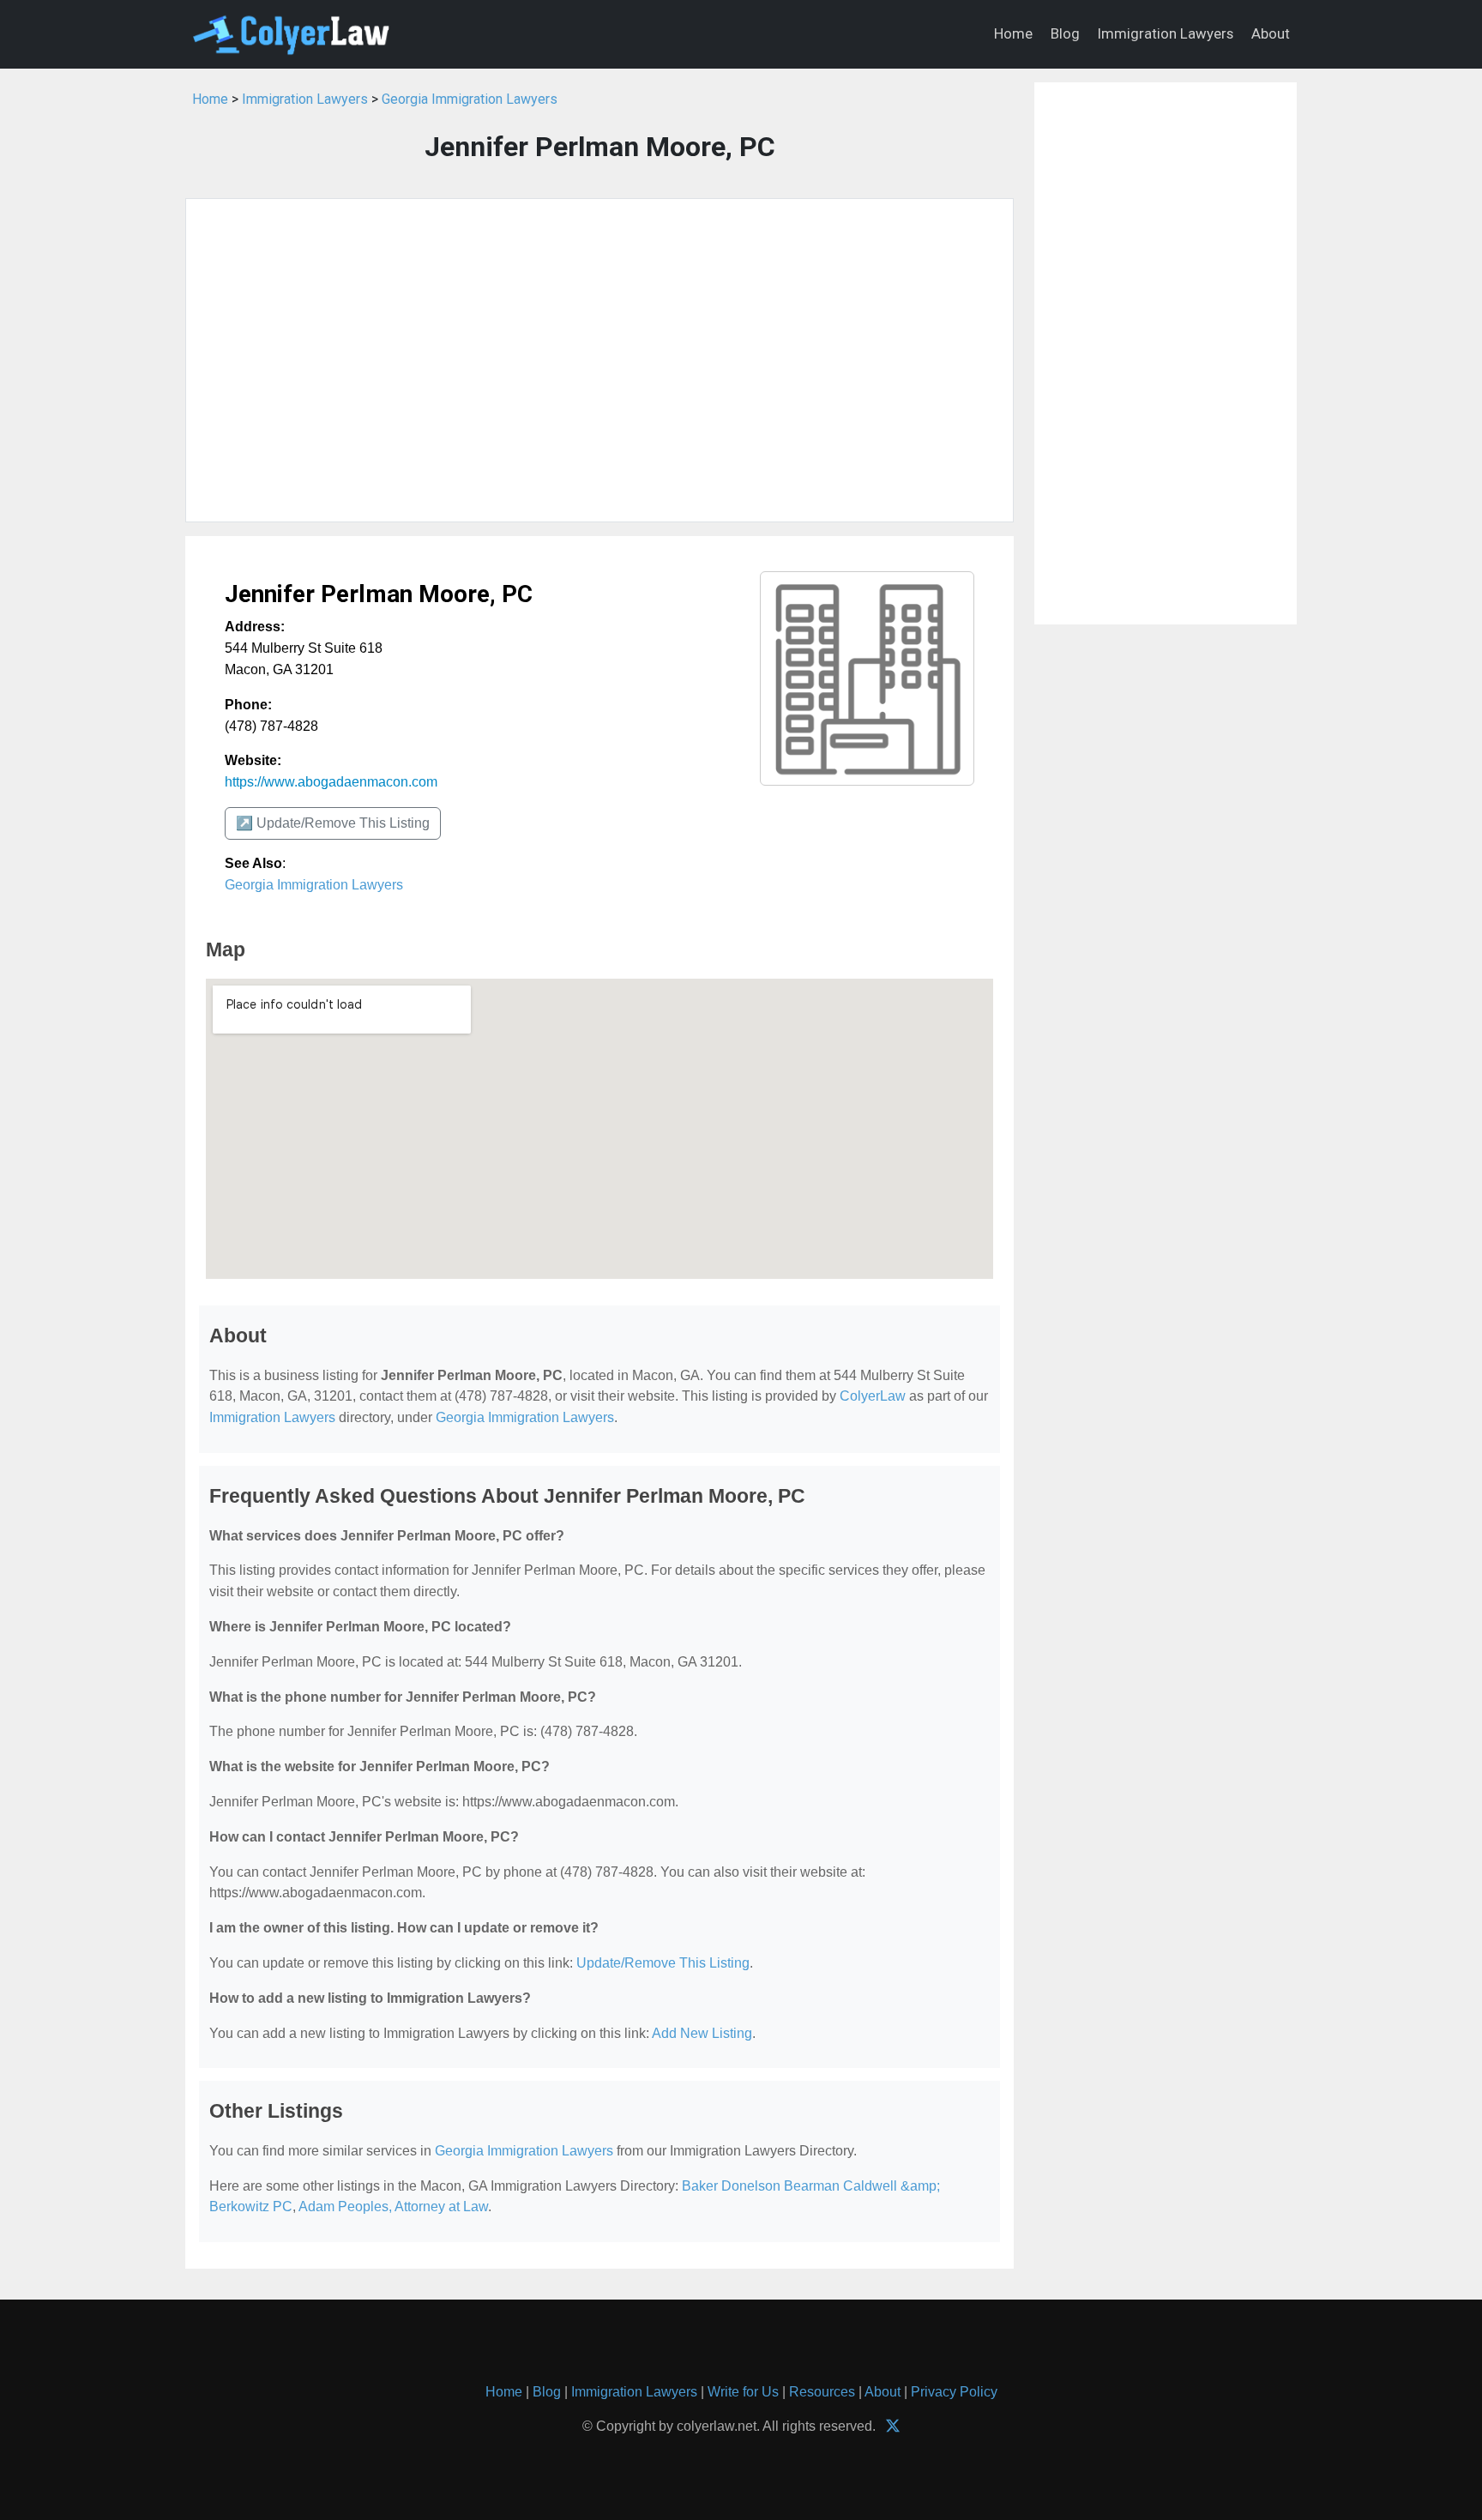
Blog (1065, 33)
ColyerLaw (873, 1396)
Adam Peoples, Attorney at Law (393, 2207)
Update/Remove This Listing (663, 1963)
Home (1013, 33)
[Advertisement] (599, 360)
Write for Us (743, 2392)
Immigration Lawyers (1166, 33)
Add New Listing (702, 2033)
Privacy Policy (954, 2392)
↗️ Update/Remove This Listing (333, 823)
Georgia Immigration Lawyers (470, 99)
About (1271, 33)
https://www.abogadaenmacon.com (331, 782)
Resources (822, 2392)
